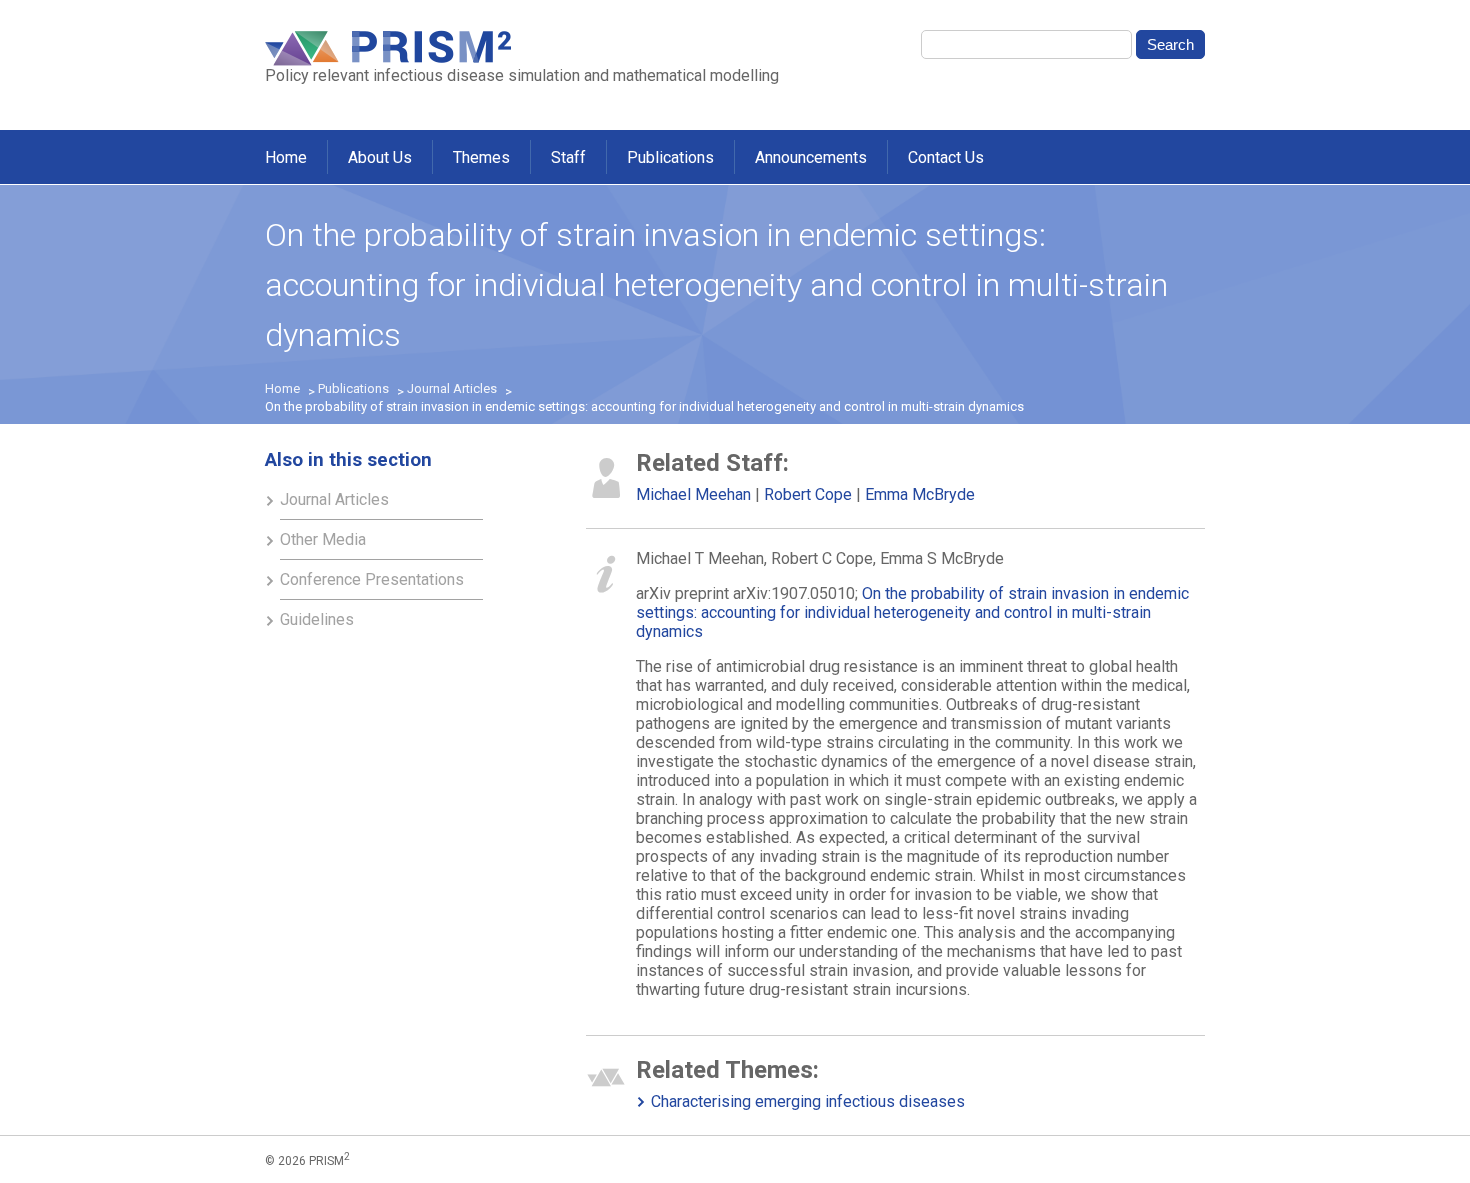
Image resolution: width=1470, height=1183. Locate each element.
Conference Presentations (372, 579)
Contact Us (946, 157)
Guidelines (317, 619)
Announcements (811, 157)
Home (286, 157)
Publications (670, 157)
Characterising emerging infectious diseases (808, 1101)
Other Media (323, 539)
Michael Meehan (693, 494)
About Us (380, 157)
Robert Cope (808, 494)
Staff (568, 157)
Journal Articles (452, 388)
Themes (481, 157)
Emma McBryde (920, 494)
